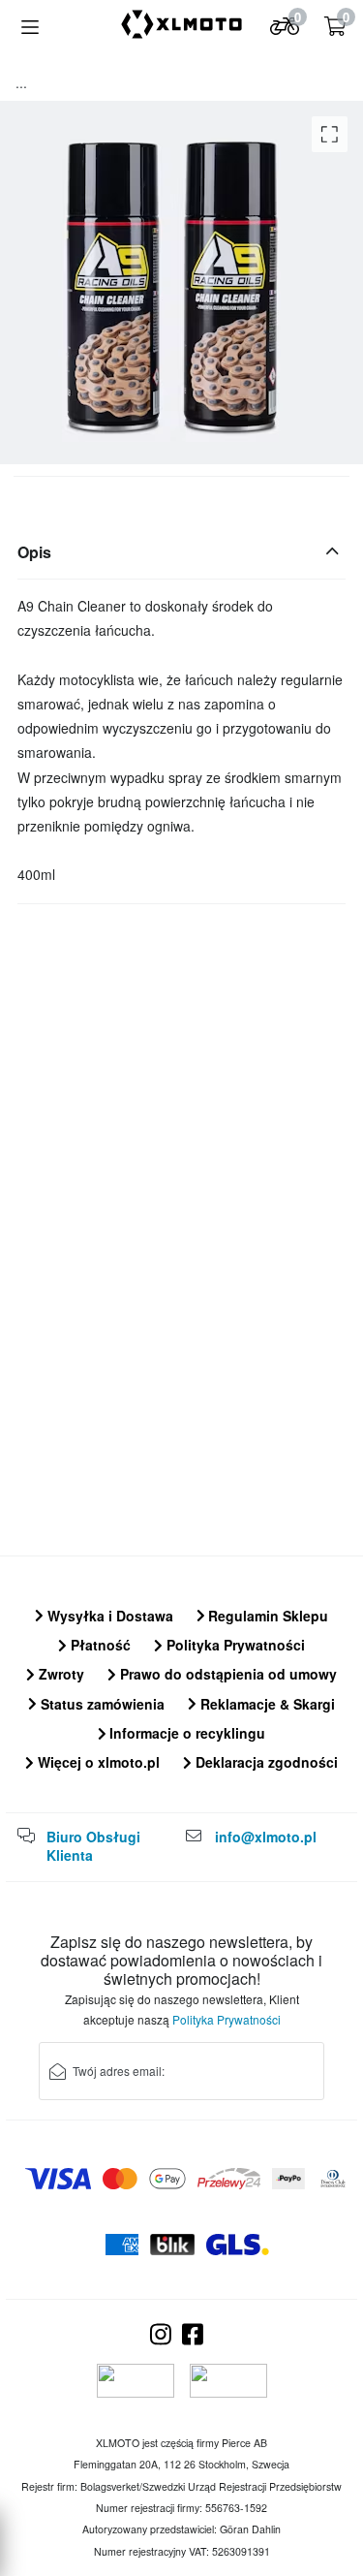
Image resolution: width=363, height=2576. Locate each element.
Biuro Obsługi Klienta (93, 1846)
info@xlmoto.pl (266, 1837)
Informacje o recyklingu (185, 1733)
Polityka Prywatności (234, 1645)
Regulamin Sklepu (266, 1616)
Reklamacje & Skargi (266, 1704)
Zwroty (60, 1674)
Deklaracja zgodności (265, 1762)
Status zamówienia (101, 1704)
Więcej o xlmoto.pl (97, 1762)
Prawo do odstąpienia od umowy (227, 1674)
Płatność (99, 1645)
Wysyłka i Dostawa (108, 1616)
